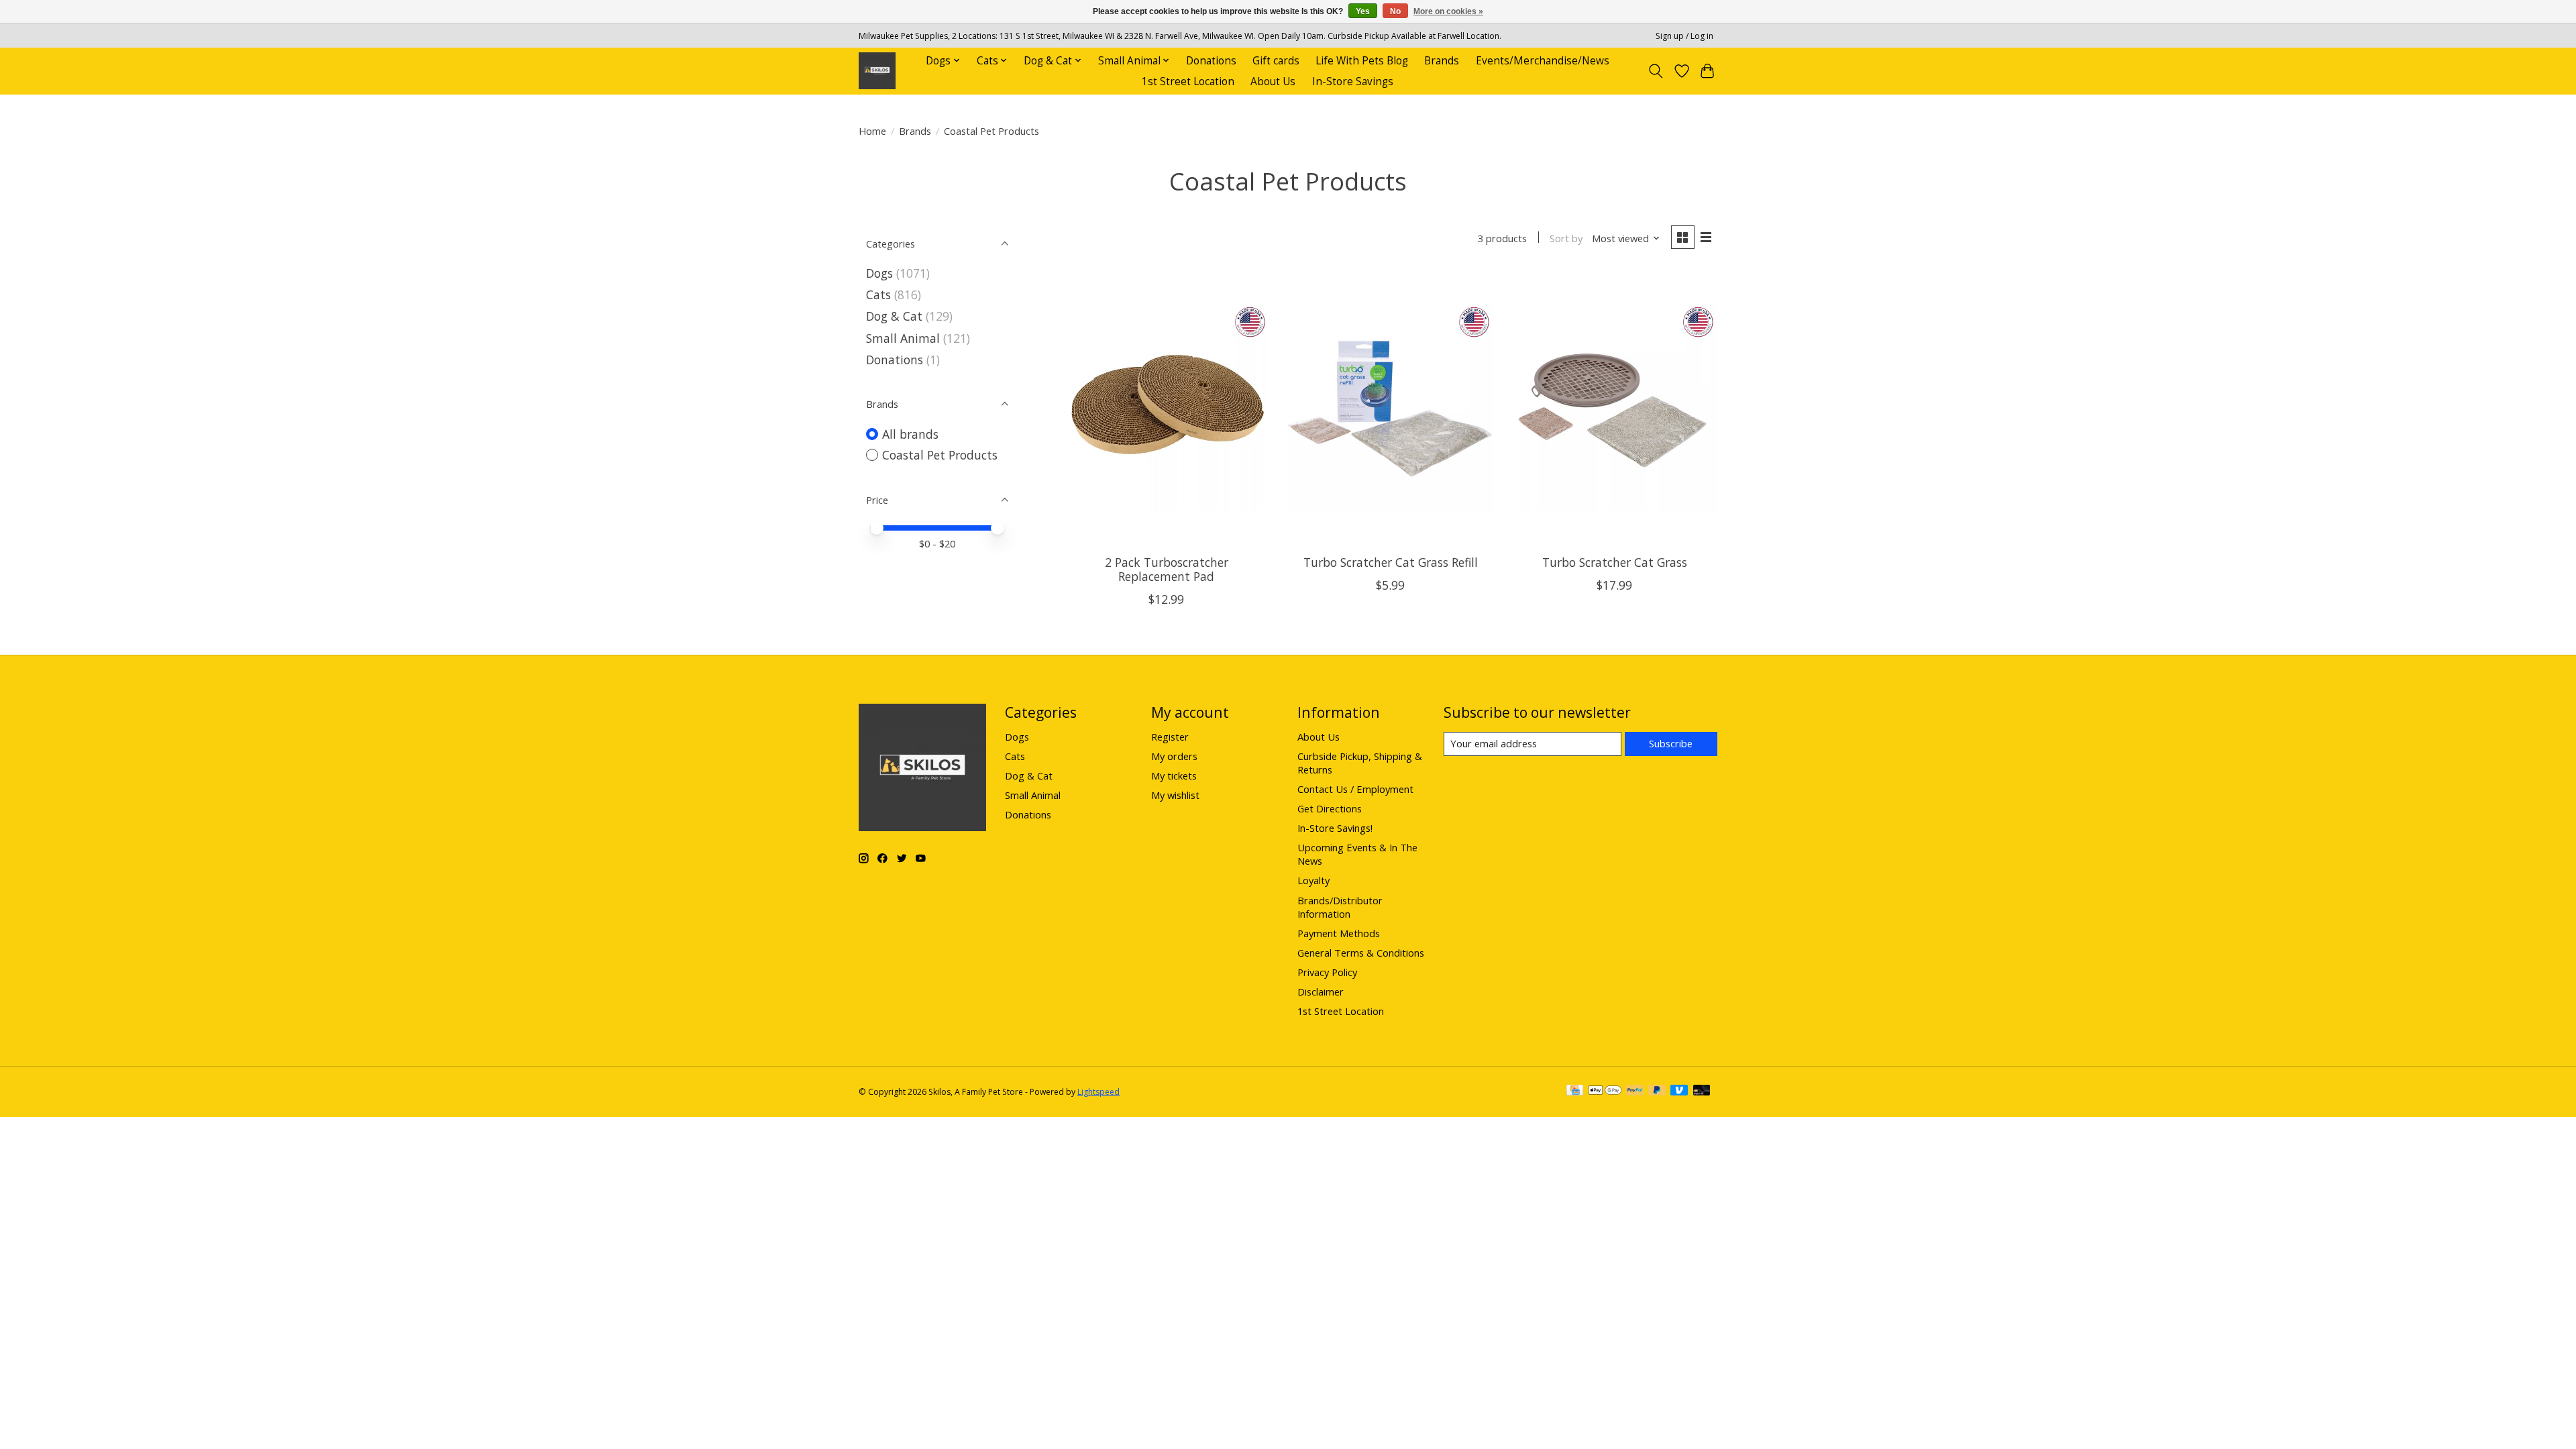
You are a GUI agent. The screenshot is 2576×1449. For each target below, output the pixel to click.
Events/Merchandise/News (1543, 61)
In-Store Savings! (1335, 828)
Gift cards (1276, 61)
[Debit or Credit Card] (1702, 1091)
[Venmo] (1679, 1091)
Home (872, 131)
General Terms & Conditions (1361, 953)
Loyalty (1313, 880)
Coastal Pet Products (940, 455)
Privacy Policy (1327, 972)
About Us (1273, 82)
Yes (1363, 11)
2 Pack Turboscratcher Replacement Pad (1167, 569)
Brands (1442, 61)
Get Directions (1330, 808)
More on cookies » (1448, 11)
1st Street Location (1188, 82)
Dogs (879, 273)
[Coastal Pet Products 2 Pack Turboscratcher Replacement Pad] (1167, 408)
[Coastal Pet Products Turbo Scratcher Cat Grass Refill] (1391, 408)
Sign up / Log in (1684, 36)
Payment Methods (1339, 933)
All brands (910, 434)
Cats (878, 294)
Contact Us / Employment (1355, 789)
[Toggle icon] (1656, 71)
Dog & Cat (894, 316)
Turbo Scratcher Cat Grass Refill (1391, 562)
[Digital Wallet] (1605, 1091)
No (1395, 11)
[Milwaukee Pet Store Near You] (877, 71)
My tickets (1174, 775)
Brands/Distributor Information (1340, 907)
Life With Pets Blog (1362, 61)
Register (1170, 737)
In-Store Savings (1353, 82)
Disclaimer (1321, 991)
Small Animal (903, 338)
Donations (1211, 61)
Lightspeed (1098, 1092)
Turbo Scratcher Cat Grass (1615, 562)
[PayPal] (1635, 1091)
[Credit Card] (1575, 1091)
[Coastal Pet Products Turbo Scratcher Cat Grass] (1614, 408)
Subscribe (1671, 743)
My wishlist (1175, 795)
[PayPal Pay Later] (1657, 1091)
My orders (1174, 756)
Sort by (1566, 238)
